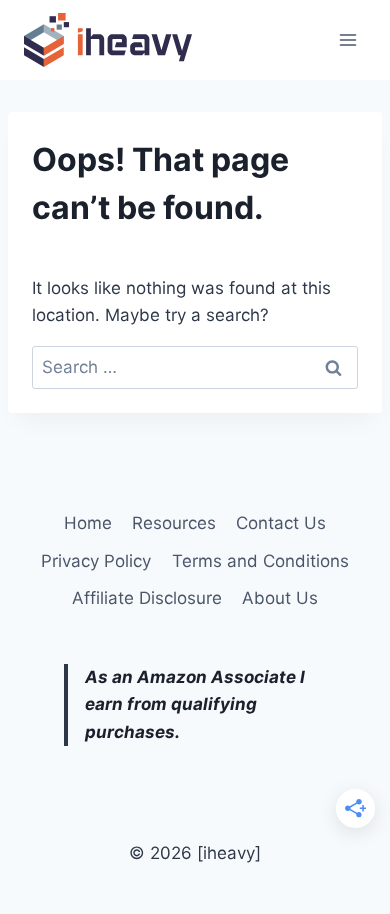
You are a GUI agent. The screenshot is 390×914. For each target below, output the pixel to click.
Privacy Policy (96, 561)
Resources (174, 523)
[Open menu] (347, 39)
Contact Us (281, 523)
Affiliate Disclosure (147, 598)
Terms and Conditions (260, 561)
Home (88, 523)
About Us (280, 598)
